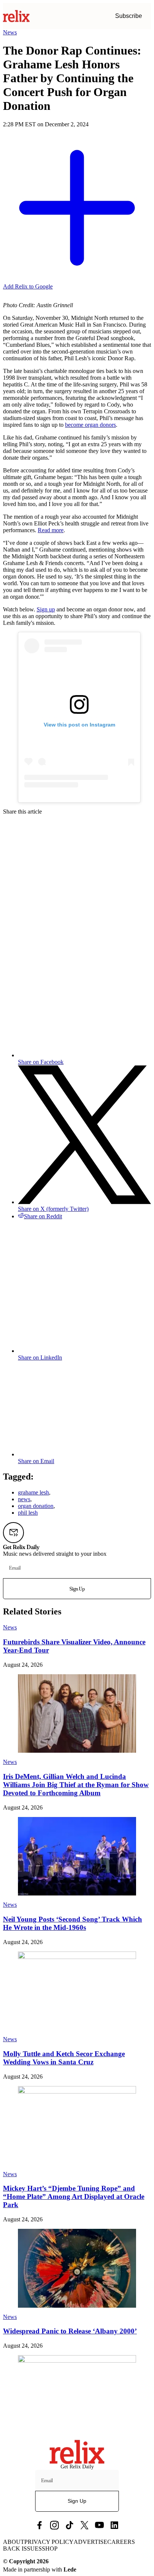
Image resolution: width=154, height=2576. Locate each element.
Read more (51, 530)
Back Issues (22, 2549)
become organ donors (90, 425)
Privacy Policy (49, 2542)
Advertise (90, 2542)
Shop (50, 2549)
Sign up (46, 609)
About (14, 2542)
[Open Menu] (147, 16)
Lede (70, 2569)
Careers (121, 2542)
